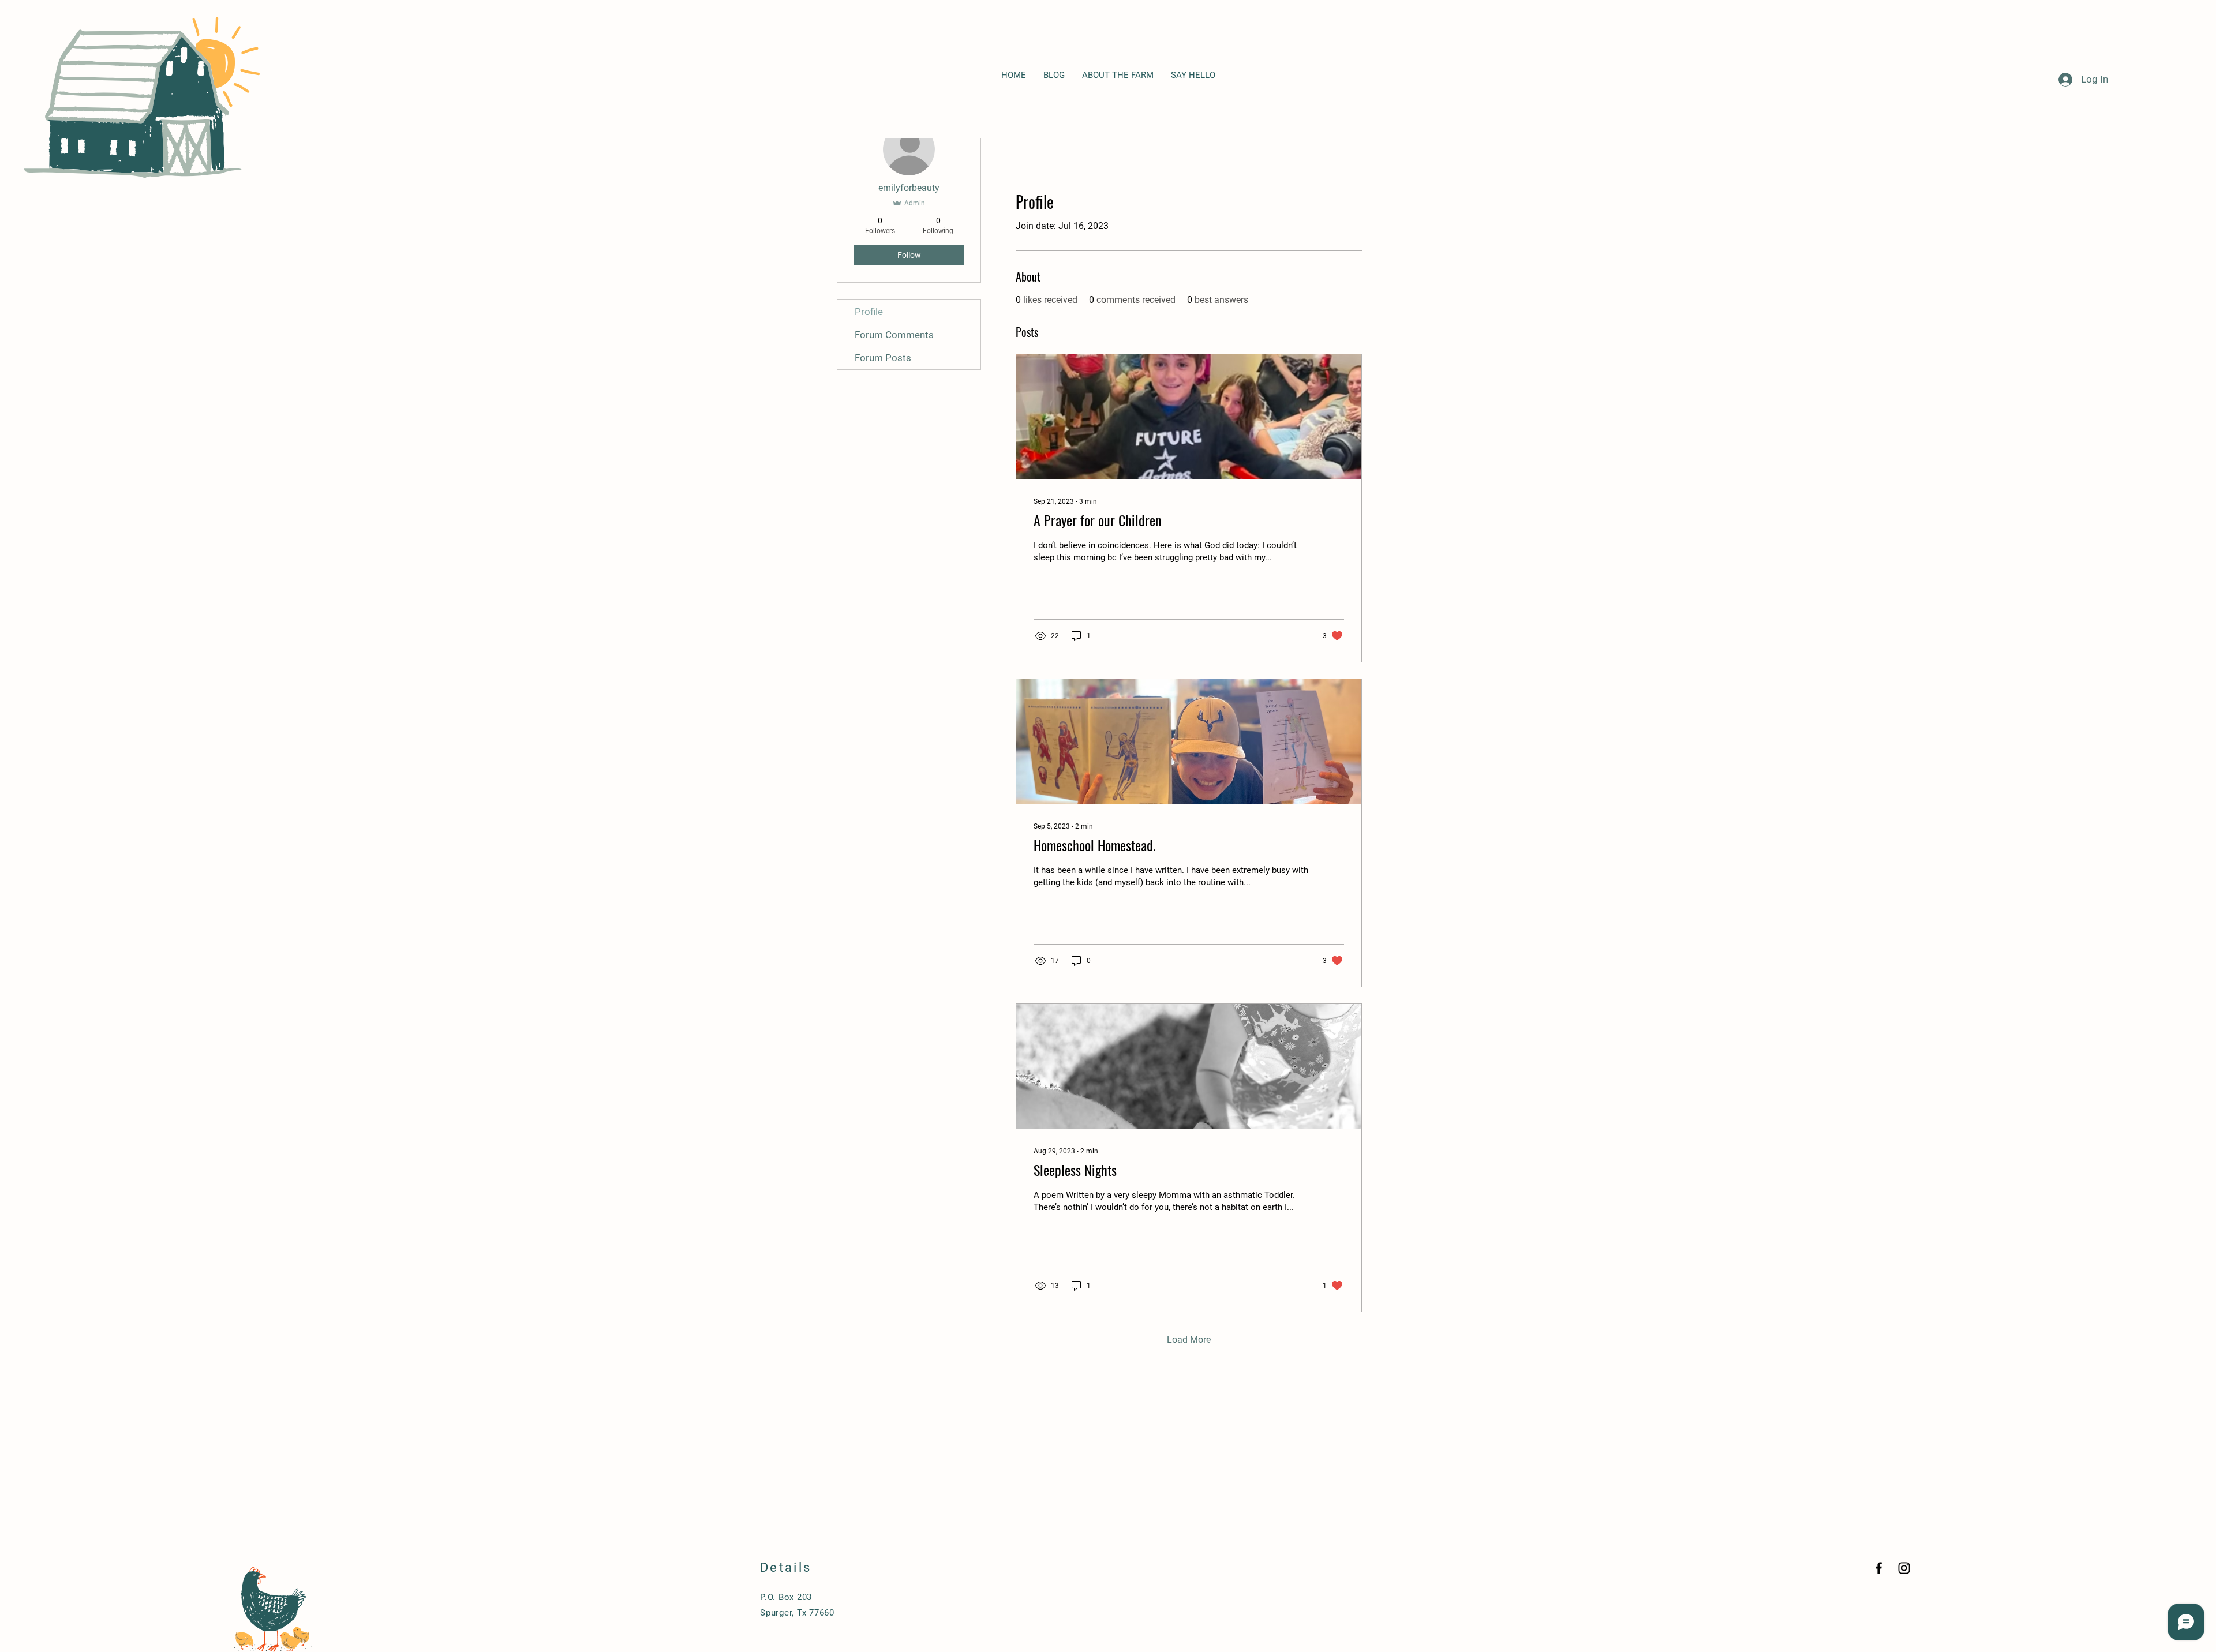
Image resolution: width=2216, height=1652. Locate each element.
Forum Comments (894, 335)
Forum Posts (883, 358)
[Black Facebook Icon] (1879, 1568)
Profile (869, 312)
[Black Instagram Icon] (1904, 1568)
